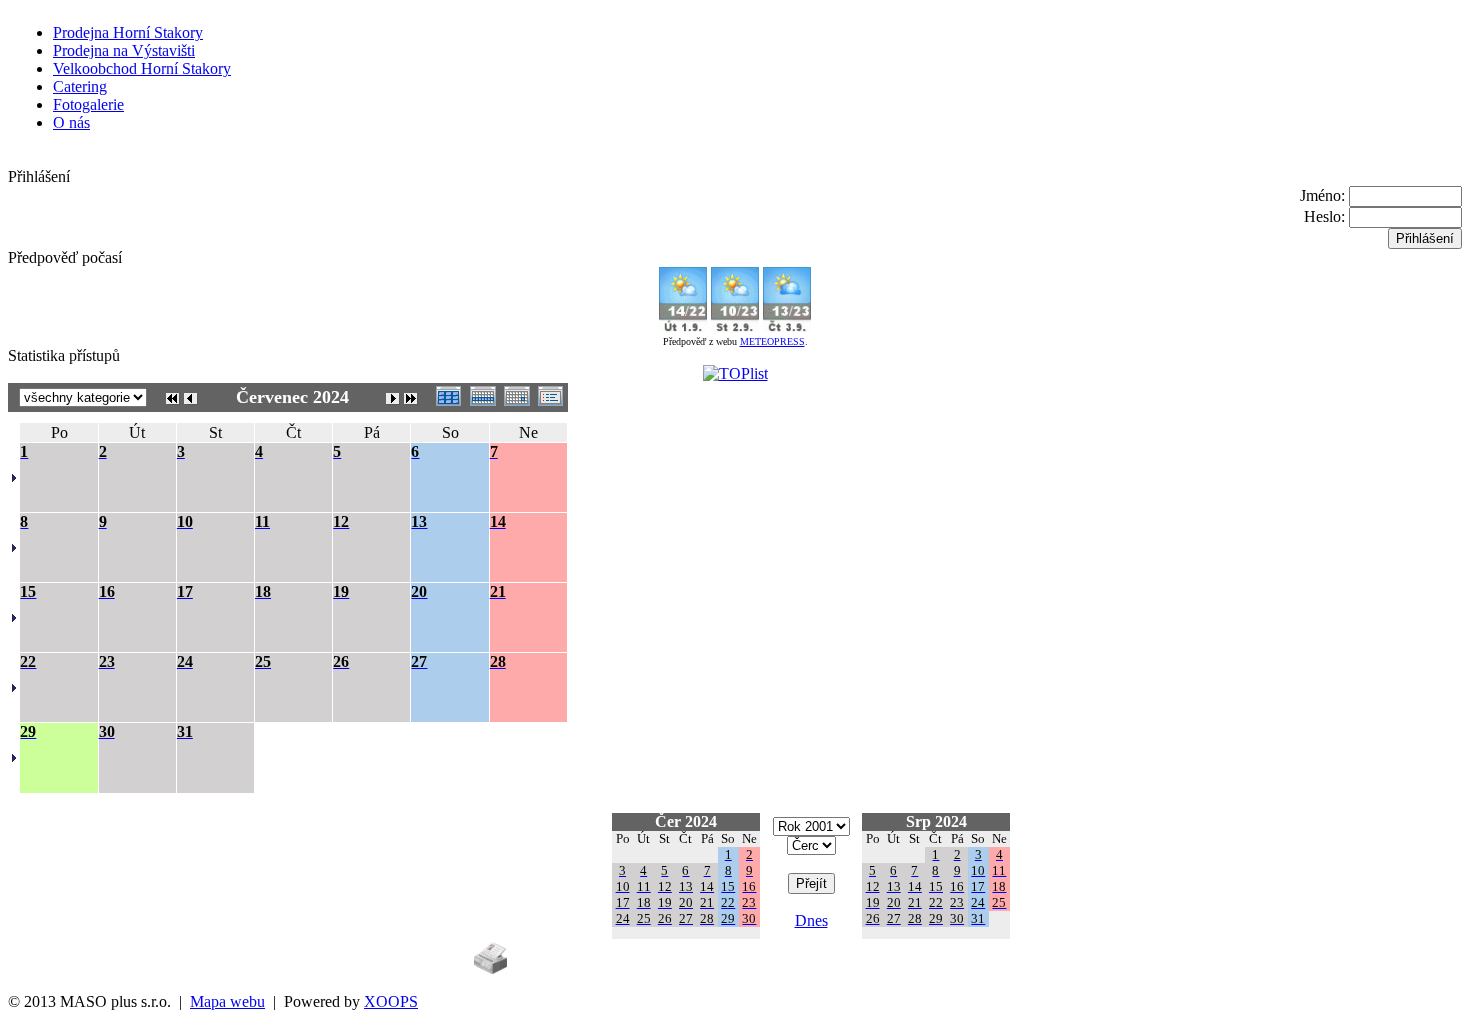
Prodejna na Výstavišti (124, 50)
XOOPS (391, 1001)
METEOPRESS (772, 341)
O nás (71, 122)
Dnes (811, 920)
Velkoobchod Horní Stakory (142, 68)
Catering (80, 86)
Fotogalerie (88, 104)
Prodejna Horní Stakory (128, 32)
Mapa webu (227, 1001)
